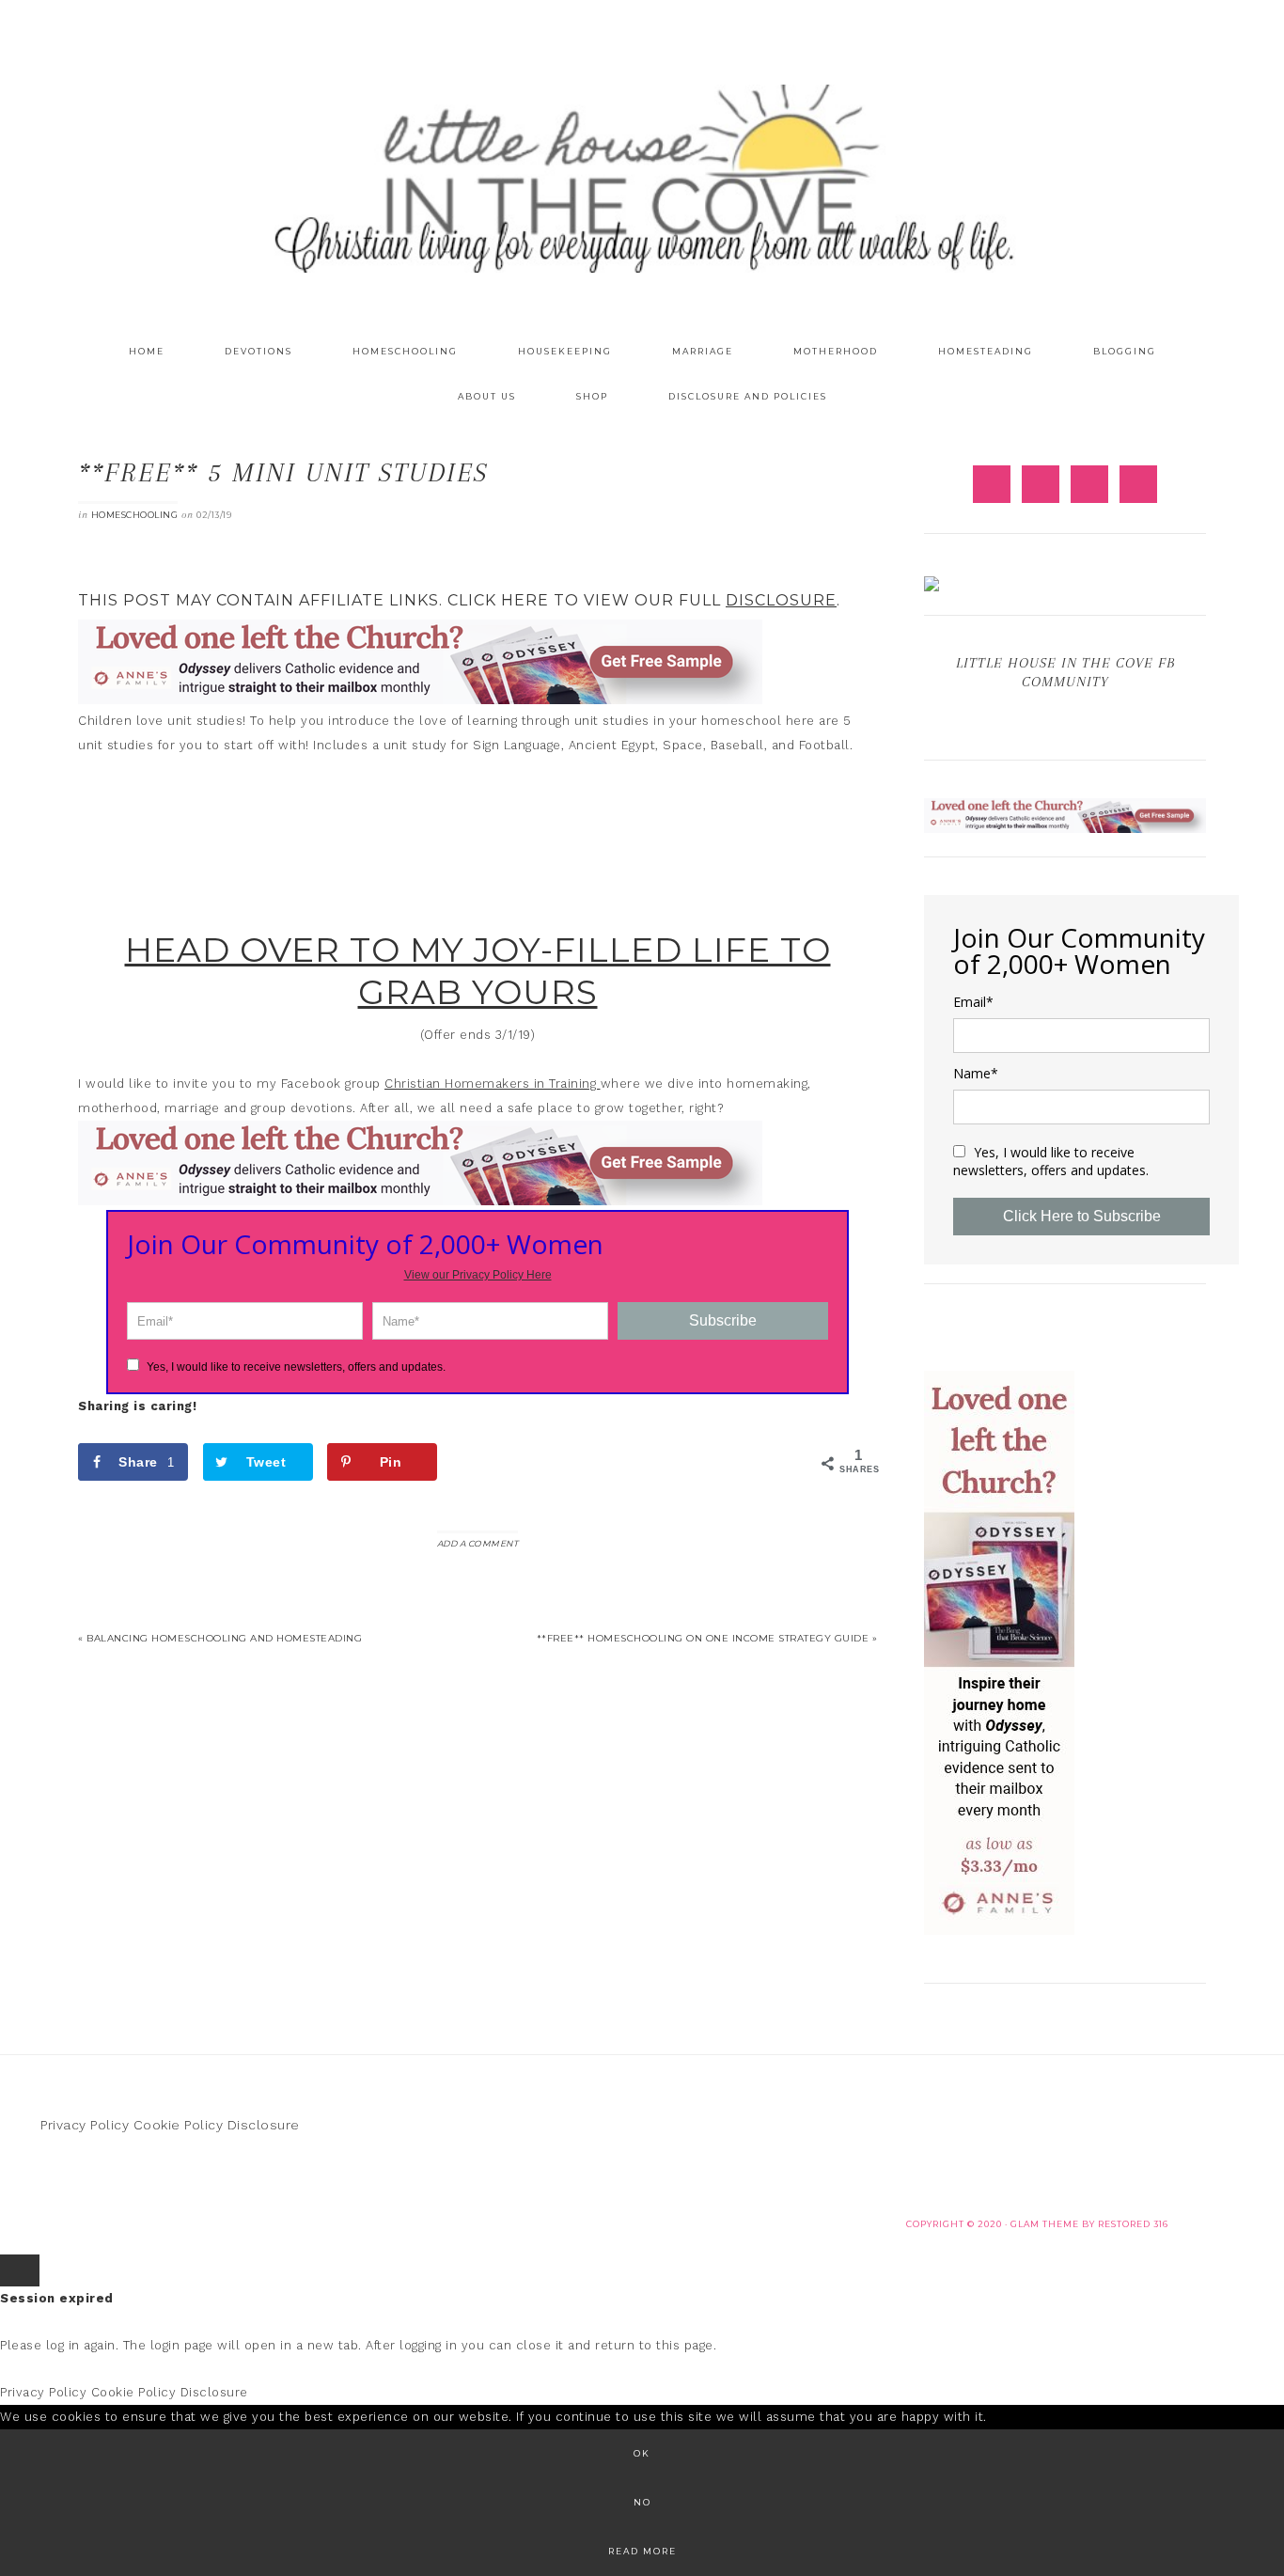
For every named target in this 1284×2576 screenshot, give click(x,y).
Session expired (57, 2298)
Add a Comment (478, 1543)
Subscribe (723, 1320)
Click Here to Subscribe (1082, 1216)
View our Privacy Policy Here (478, 1275)
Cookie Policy (179, 2125)
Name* (976, 1074)
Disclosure (264, 2125)
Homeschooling (135, 515)
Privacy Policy (85, 2125)
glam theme (1045, 2224)
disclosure (781, 600)
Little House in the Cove (642, 179)
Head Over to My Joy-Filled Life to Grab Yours (478, 971)
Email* (973, 1002)
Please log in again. (59, 2345)
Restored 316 (1133, 2224)
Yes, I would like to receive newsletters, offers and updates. (295, 1367)
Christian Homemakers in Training (493, 1084)
